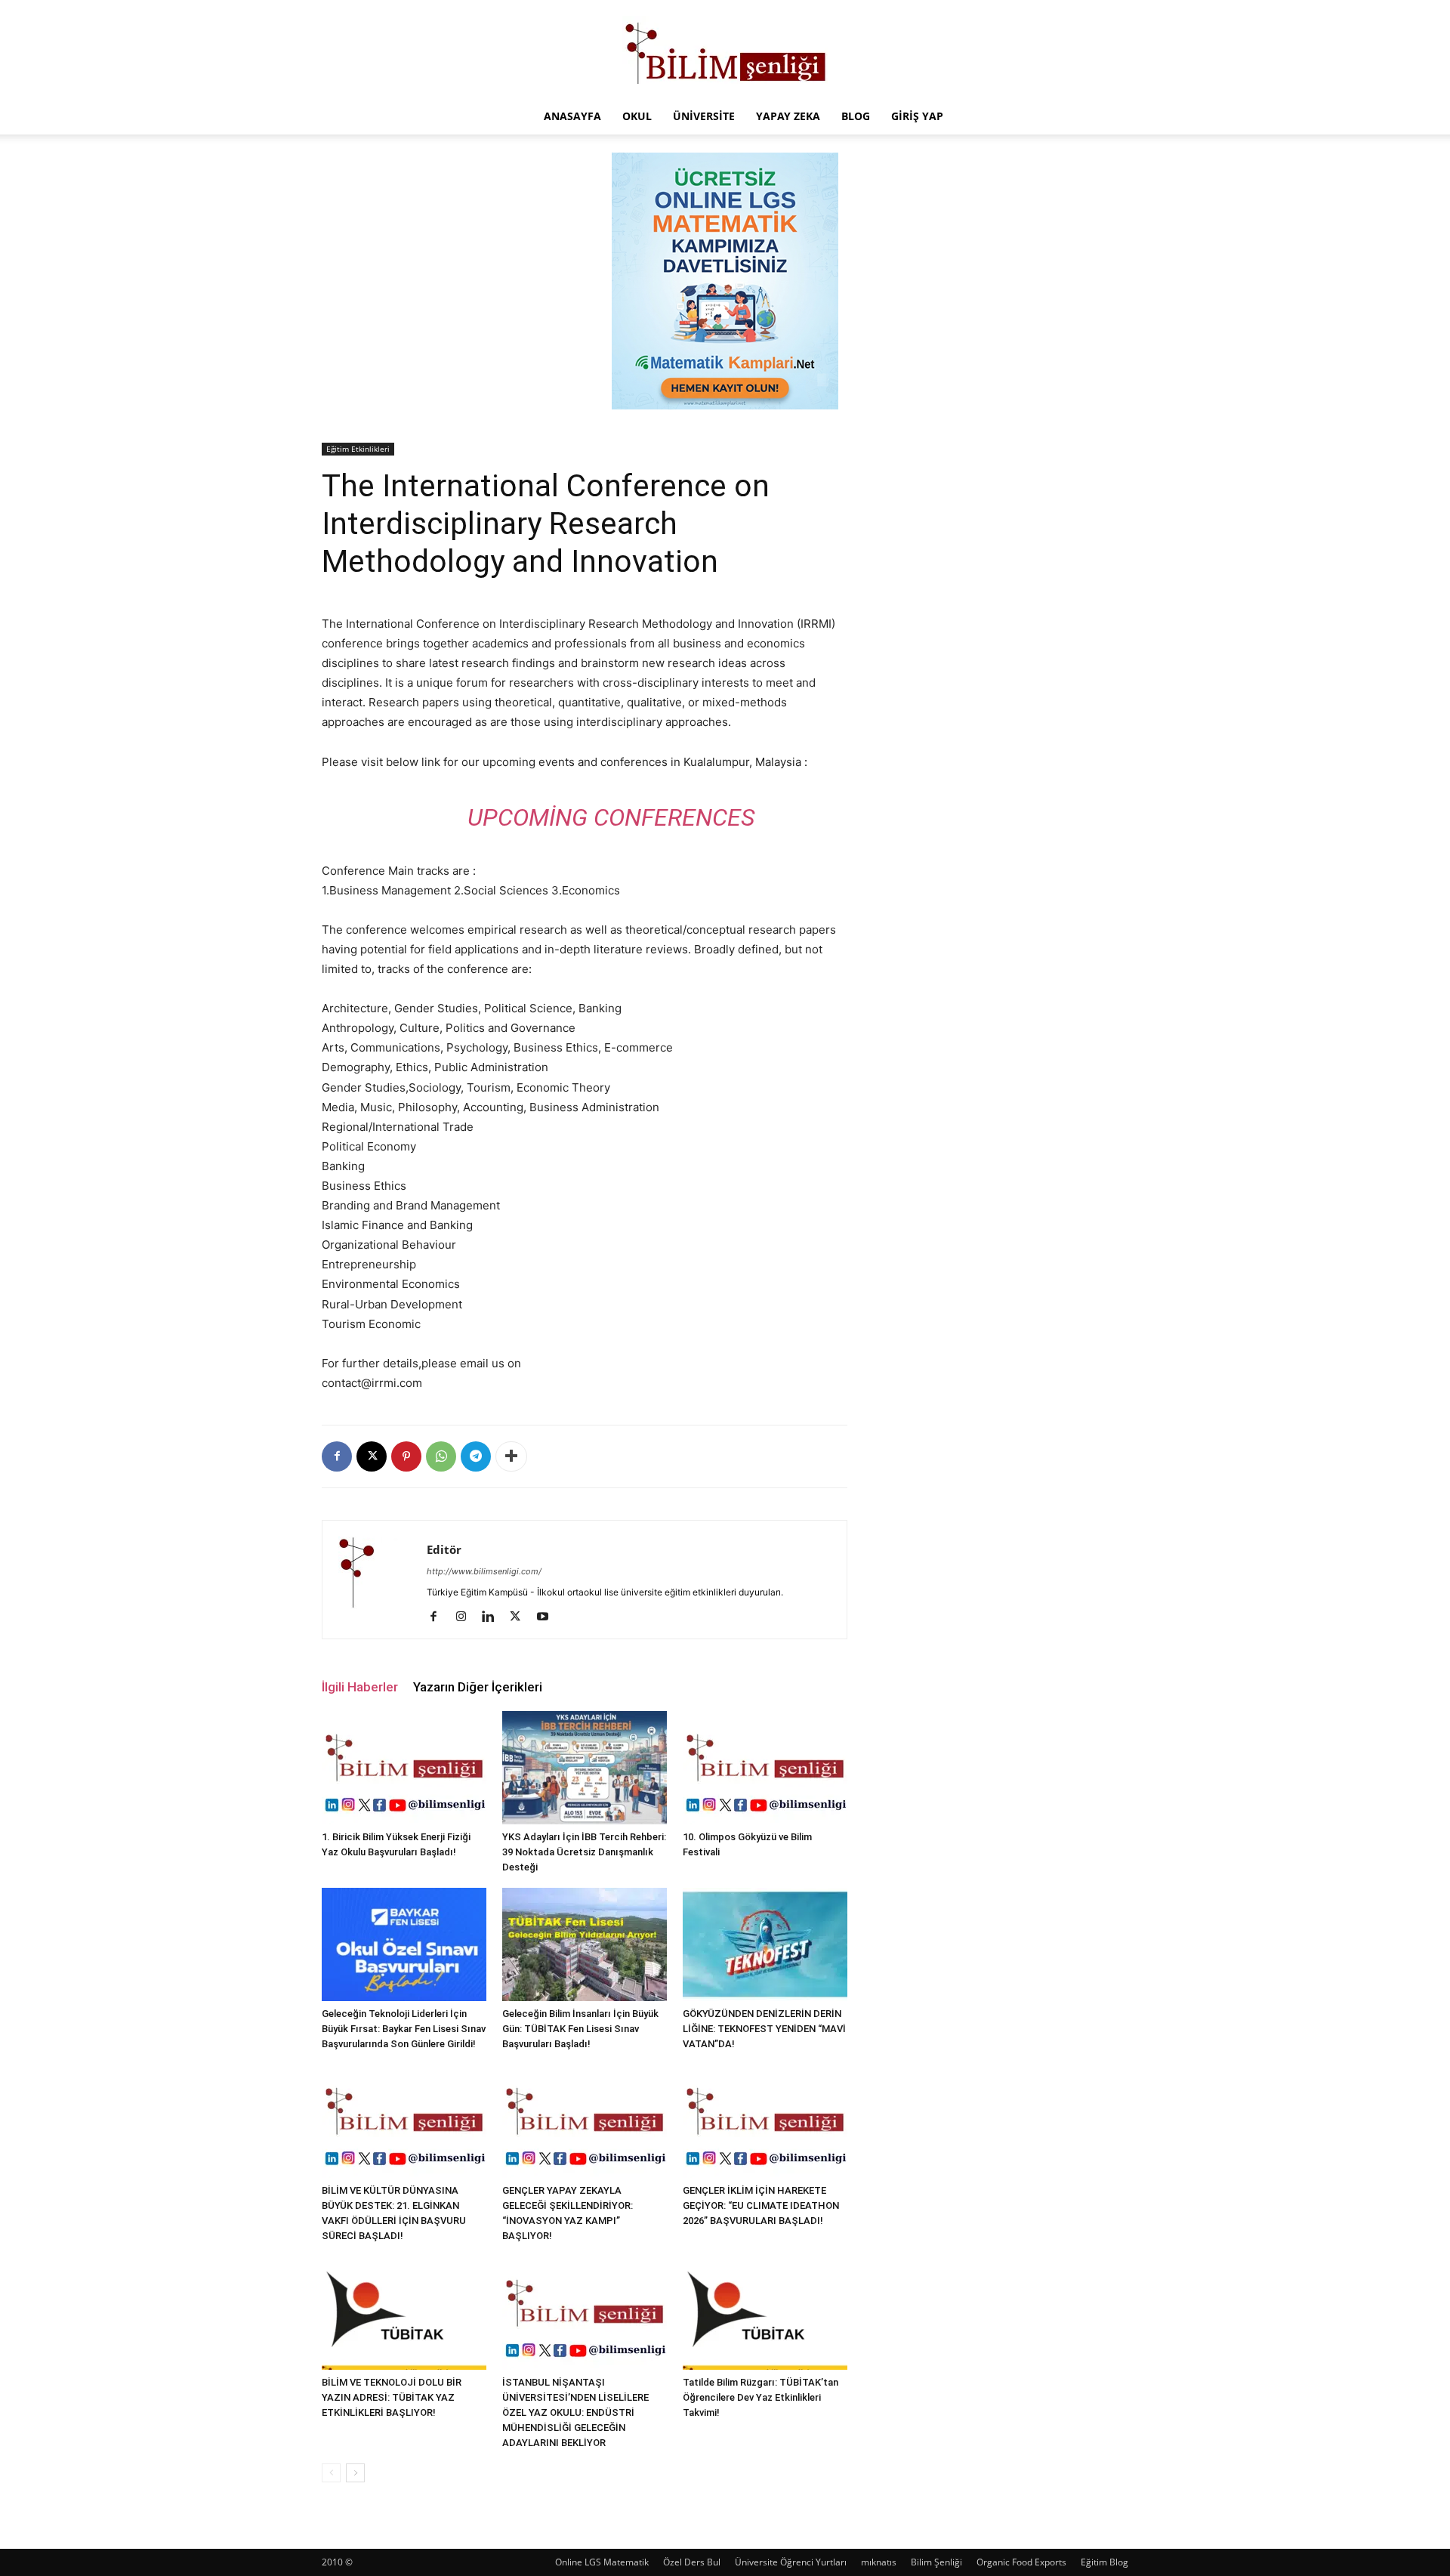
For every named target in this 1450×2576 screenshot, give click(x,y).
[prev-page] (331, 2473)
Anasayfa (572, 116)
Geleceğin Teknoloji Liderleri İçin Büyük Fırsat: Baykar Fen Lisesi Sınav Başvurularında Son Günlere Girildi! (404, 2029)
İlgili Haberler (360, 1687)
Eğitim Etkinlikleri (358, 449)
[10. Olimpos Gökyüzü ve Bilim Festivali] (765, 1768)
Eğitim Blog (1104, 2562)
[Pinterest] (406, 1456)
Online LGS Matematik (602, 2562)
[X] (372, 1456)
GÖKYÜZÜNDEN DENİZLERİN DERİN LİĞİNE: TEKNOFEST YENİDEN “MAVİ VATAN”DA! (764, 2029)
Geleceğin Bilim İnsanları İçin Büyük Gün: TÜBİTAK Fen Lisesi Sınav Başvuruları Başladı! (580, 2029)
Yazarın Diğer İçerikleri (478, 1687)
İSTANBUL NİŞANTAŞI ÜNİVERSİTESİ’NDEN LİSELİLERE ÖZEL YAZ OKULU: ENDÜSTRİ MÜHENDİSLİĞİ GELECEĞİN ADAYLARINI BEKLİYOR (575, 2412)
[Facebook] (337, 1456)
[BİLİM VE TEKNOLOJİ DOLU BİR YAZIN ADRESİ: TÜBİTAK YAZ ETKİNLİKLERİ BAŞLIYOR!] (404, 2313)
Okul (637, 116)
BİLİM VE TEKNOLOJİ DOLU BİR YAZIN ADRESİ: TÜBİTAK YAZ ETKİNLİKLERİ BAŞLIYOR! (392, 2397)
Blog (856, 116)
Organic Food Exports (1021, 2562)
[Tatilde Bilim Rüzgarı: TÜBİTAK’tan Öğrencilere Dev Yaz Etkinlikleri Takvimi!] (765, 2313)
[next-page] (355, 2473)
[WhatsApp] (441, 1456)
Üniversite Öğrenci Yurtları (791, 2562)
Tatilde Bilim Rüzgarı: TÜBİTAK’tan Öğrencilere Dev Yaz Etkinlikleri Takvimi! (760, 2397)
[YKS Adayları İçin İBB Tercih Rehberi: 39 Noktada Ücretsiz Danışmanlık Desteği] (585, 1768)
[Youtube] (548, 1617)
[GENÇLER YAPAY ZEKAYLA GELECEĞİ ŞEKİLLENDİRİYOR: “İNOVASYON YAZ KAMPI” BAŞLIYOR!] (585, 2121)
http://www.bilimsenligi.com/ (484, 1571)
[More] (511, 1456)
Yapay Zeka (788, 116)
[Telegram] (476, 1456)
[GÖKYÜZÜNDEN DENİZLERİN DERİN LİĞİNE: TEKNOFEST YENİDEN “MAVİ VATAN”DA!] (765, 1944)
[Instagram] (466, 1617)
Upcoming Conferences (611, 817)
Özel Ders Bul (692, 2562)
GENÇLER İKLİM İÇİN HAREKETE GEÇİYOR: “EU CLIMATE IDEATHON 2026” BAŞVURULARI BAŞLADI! (761, 2205)
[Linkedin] (494, 1617)
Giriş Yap (917, 116)
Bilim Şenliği (936, 2562)
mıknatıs (879, 2562)
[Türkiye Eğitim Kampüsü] (725, 50)
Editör (444, 1549)
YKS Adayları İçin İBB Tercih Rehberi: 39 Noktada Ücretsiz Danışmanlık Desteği (584, 1852)
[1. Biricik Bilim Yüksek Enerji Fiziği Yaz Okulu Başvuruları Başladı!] (404, 1768)
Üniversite (704, 116)
